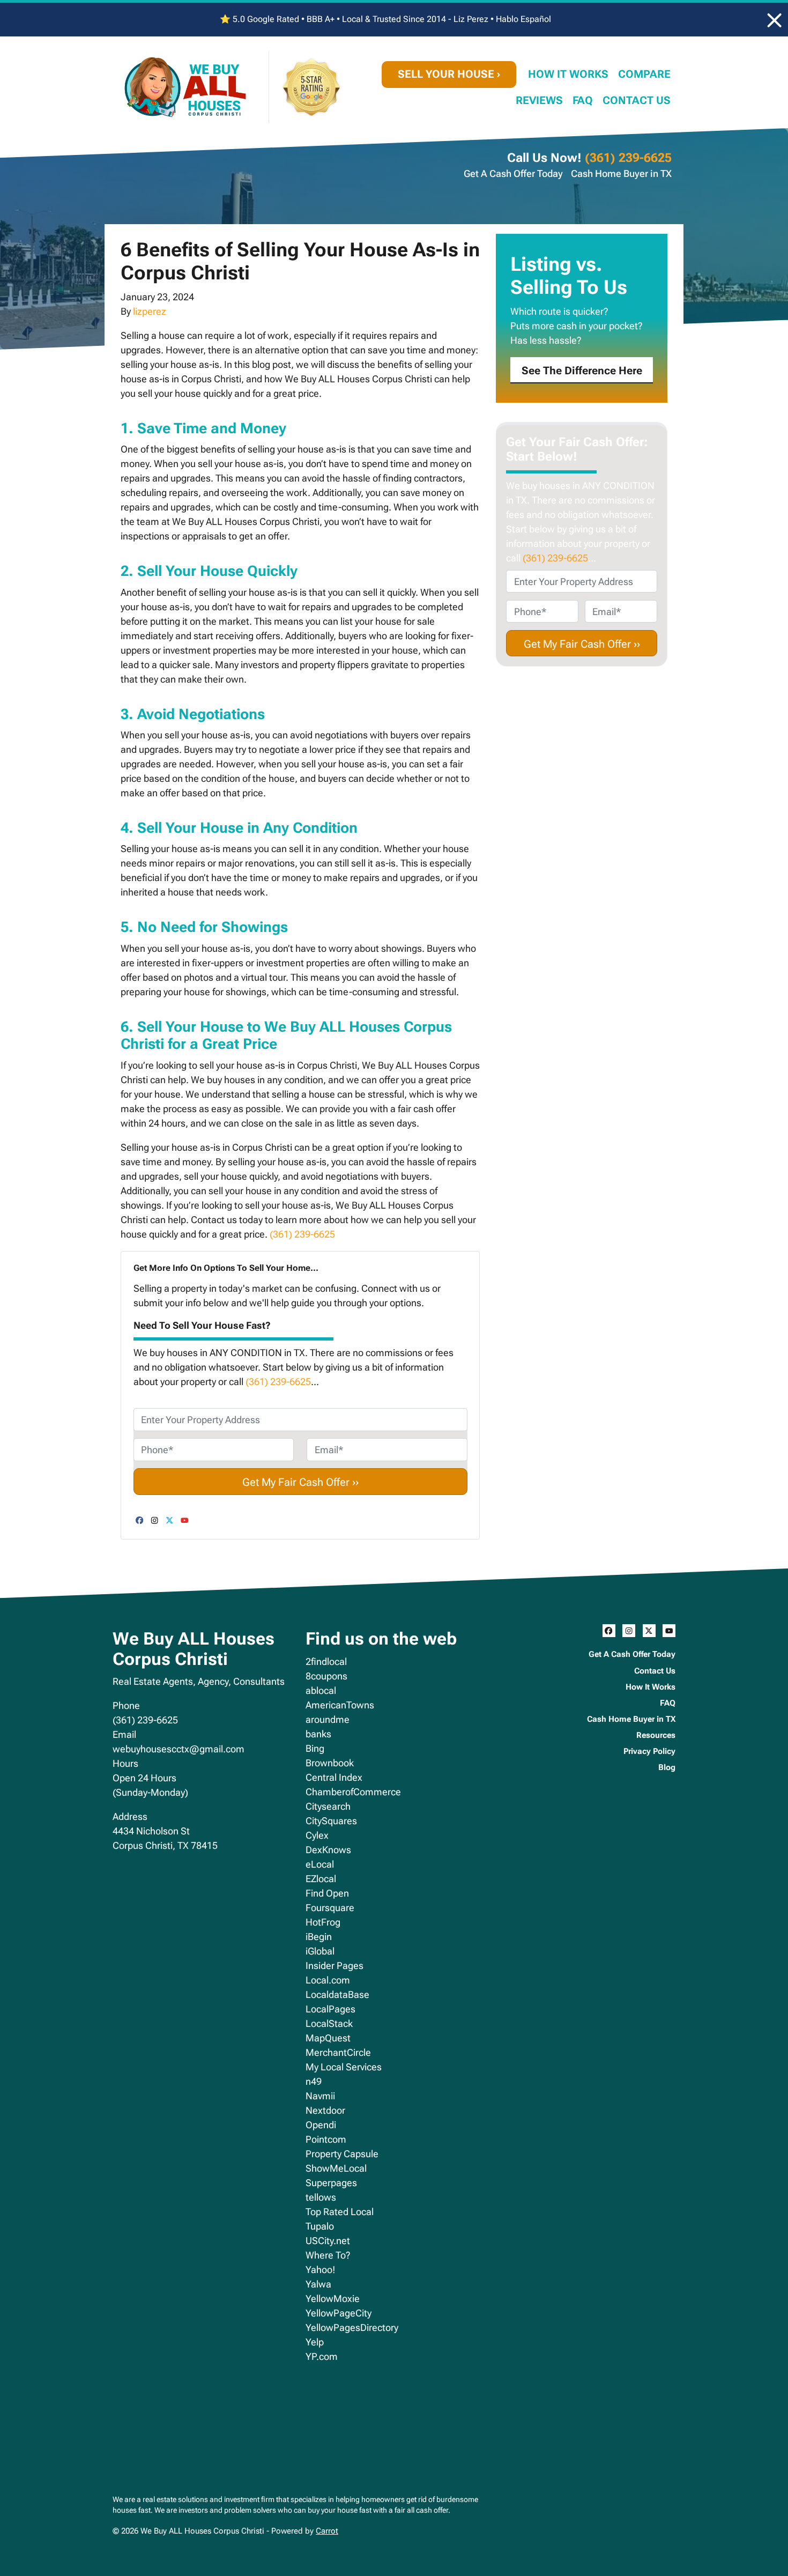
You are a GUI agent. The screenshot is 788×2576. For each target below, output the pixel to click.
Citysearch (328, 1806)
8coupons (326, 1676)
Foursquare (330, 1908)
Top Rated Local (340, 2212)
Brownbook (330, 1763)
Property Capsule (342, 2154)
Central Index (334, 1777)
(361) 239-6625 (628, 158)
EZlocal (321, 1879)
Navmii (320, 2096)
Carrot (327, 2531)
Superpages (331, 2183)
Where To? (328, 2255)
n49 (314, 2081)
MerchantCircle (338, 2052)
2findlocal (326, 1661)
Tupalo (320, 2226)
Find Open (327, 1893)
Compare (644, 74)
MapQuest (328, 2038)
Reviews (539, 101)
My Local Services (344, 2067)
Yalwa (318, 2284)
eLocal (320, 1864)
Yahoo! (320, 2270)
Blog (667, 1767)
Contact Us (637, 101)
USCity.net (328, 2241)
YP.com (322, 2356)
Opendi (321, 2125)
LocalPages (330, 2009)
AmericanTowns (340, 1705)
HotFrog (323, 1922)
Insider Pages (334, 1966)
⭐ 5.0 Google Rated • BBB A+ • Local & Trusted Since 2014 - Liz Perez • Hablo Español (385, 19)
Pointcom (326, 2139)
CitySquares (331, 1821)
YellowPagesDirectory (352, 2327)
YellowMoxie (333, 2299)
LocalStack (329, 2023)
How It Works (568, 74)
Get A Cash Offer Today (513, 173)
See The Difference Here (582, 371)
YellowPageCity (339, 2313)
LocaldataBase (337, 1994)
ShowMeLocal (336, 2168)
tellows (321, 2197)
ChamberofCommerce (353, 1792)
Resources (656, 1735)
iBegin (319, 1937)
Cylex (317, 1835)
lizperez (150, 311)
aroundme (328, 1719)
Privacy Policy (649, 1751)
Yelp (315, 2342)
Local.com (328, 1980)
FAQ (583, 101)
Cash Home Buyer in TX (621, 173)
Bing (315, 1748)
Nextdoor (325, 2110)
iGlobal (320, 1951)
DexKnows (328, 1850)
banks (318, 1734)
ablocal (321, 1690)
